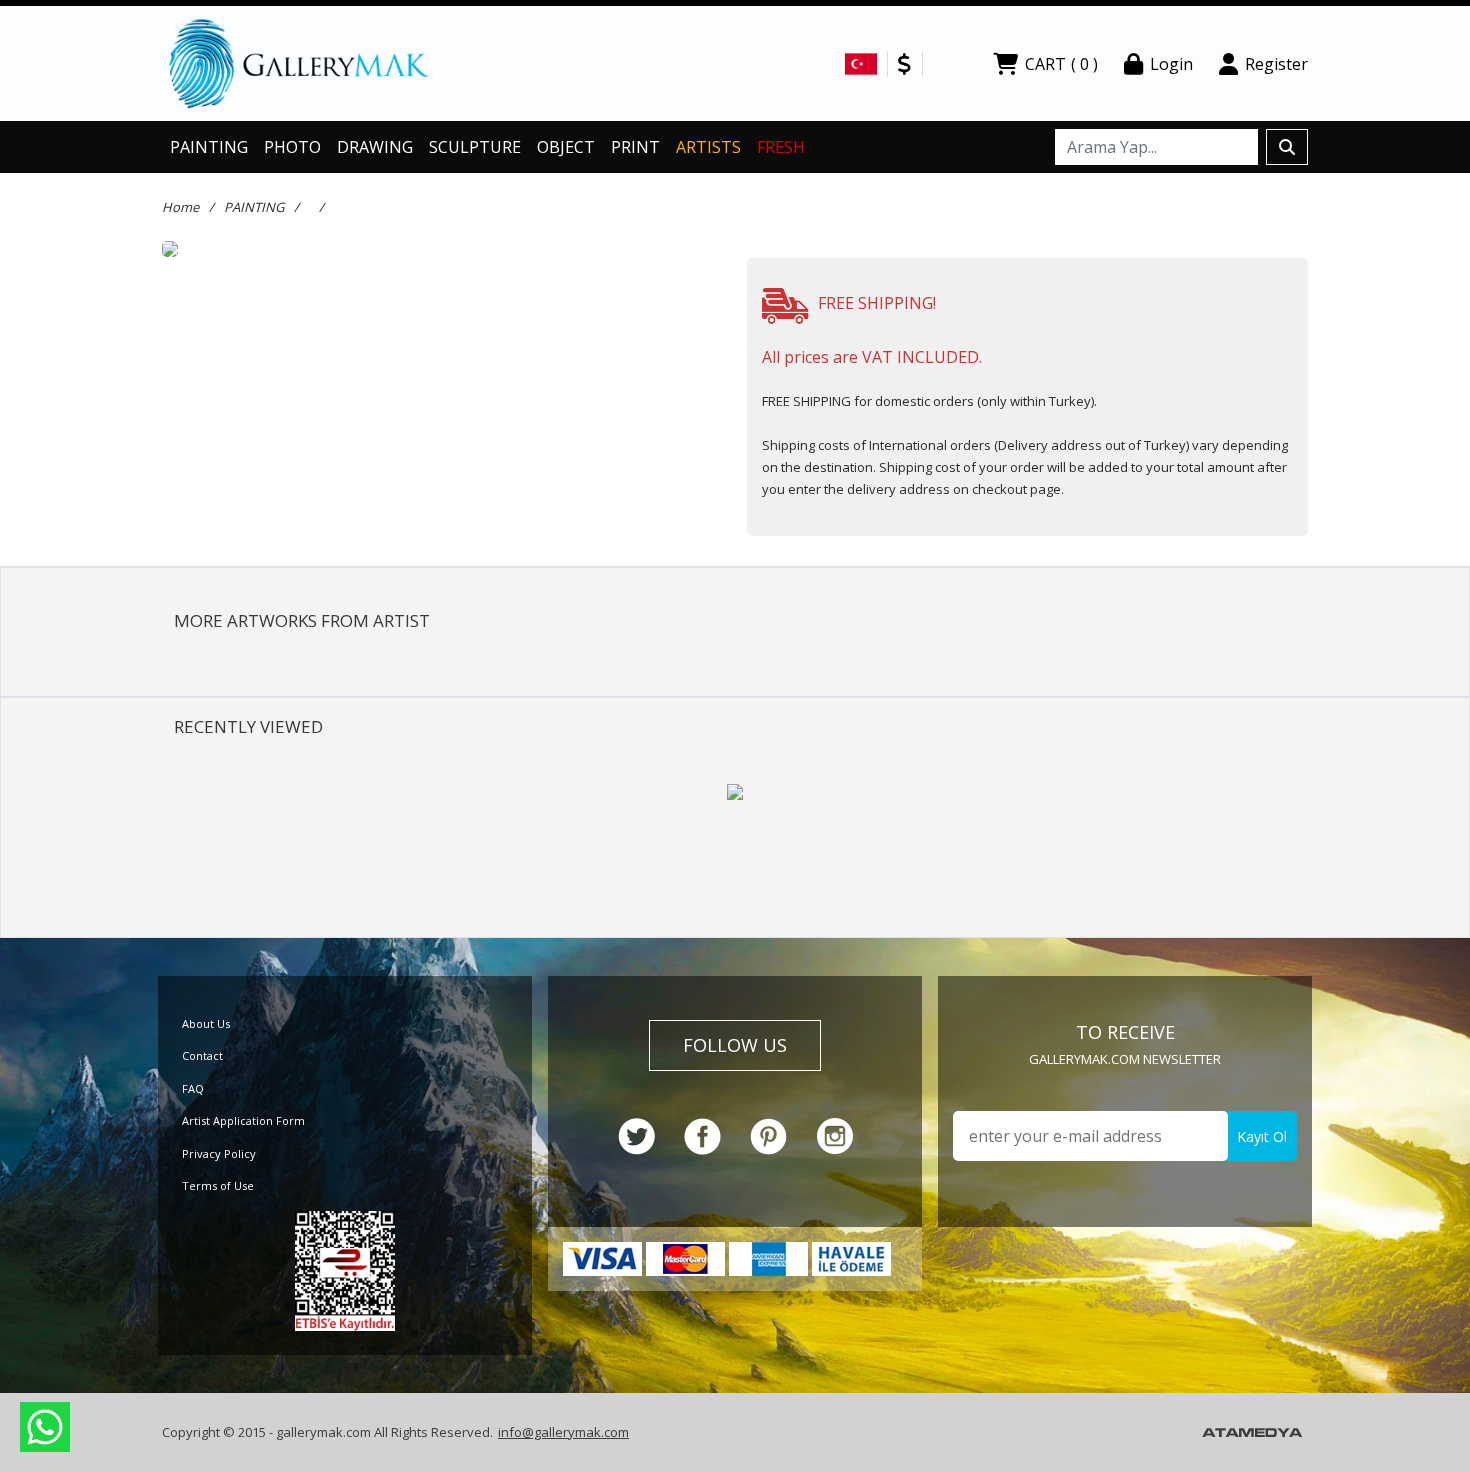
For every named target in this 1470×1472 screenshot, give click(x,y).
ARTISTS (708, 147)
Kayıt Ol (1262, 1136)
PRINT (635, 147)
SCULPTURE (475, 147)
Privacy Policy (219, 1153)
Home (180, 207)
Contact (202, 1055)
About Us (206, 1023)
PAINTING (209, 147)
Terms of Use (218, 1185)
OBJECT (566, 147)
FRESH (781, 147)
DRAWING (375, 147)
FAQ (193, 1088)
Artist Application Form (243, 1120)
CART (1061, 64)
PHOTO (292, 147)
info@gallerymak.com (563, 1432)
